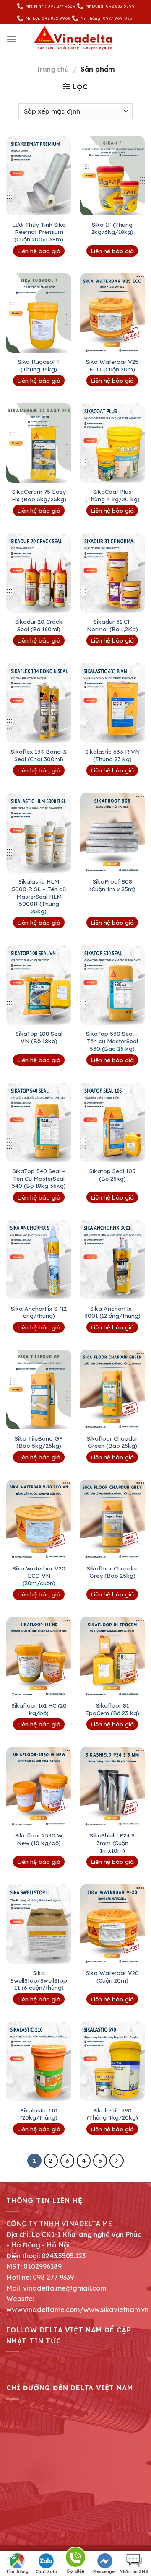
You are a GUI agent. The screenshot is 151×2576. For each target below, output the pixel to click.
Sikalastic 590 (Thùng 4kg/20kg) (112, 2114)
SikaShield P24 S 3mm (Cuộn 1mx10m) (112, 1843)
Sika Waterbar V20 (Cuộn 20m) (112, 1976)
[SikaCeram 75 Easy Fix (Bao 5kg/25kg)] (39, 443)
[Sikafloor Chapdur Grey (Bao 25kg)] (112, 1519)
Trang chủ (52, 69)
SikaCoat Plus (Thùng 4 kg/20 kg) (112, 495)
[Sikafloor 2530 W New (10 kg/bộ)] (39, 1787)
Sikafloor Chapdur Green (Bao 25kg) (112, 1442)
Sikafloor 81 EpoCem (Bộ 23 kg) (112, 1709)
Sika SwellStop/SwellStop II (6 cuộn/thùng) (39, 1980)
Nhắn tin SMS (134, 2572)
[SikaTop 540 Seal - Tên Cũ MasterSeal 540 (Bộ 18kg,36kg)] (39, 1122)
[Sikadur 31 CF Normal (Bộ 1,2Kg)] (112, 573)
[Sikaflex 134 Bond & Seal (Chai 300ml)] (39, 703)
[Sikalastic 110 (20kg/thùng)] (39, 2061)
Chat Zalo (46, 2572)
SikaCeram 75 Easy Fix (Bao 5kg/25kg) (39, 495)
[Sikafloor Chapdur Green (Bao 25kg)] (112, 1389)
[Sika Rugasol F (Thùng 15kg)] (39, 313)
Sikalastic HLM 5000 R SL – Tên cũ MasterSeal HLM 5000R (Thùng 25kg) (39, 896)
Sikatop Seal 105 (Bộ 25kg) (112, 1175)
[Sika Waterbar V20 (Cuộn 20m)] (112, 1924)
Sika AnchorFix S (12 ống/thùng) (39, 1312)
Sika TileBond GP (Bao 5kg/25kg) (39, 1442)
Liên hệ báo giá (39, 251)
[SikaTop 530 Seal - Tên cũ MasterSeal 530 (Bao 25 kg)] (112, 985)
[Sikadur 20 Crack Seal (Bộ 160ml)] (39, 573)
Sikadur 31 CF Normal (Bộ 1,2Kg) (112, 625)
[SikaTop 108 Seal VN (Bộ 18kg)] (39, 985)
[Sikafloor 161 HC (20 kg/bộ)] (39, 1657)
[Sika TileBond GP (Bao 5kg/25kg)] (39, 1389)
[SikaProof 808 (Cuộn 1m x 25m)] (112, 833)
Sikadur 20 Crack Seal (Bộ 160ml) (39, 625)
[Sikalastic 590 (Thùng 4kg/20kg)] (112, 2061)
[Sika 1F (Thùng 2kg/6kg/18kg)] (112, 176)
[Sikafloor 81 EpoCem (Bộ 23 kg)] (112, 1657)
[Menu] (11, 39)
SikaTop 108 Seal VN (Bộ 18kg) (39, 1037)
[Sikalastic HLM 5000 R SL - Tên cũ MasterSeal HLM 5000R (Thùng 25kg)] (39, 833)
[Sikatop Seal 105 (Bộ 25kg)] (112, 1122)
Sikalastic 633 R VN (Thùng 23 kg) (112, 755)
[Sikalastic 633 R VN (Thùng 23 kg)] (112, 703)
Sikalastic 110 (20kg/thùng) (39, 2114)
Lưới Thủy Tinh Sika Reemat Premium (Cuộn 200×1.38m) (39, 232)
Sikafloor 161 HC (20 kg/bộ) (39, 1709)
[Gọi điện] (75, 2559)
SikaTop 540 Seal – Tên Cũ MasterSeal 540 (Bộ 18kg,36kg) (39, 1178)
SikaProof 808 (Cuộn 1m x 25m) (112, 885)
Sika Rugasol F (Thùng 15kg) (39, 365)
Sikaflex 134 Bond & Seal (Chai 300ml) (39, 755)
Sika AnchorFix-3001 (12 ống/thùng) (112, 1312)
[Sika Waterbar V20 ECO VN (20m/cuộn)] (39, 1519)
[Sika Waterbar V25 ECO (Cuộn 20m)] (112, 313)
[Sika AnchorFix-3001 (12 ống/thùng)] (112, 1259)
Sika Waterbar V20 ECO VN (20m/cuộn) (39, 1576)
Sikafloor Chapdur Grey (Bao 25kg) (112, 1572)
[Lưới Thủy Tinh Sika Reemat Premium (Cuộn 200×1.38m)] (39, 176)
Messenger (105, 2572)
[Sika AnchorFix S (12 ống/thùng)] (39, 1259)
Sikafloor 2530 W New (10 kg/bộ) (39, 1839)
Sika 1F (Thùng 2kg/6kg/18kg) (112, 228)
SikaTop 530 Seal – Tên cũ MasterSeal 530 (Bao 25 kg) (112, 1041)
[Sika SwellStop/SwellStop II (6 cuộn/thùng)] (39, 1924)
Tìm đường (17, 2572)
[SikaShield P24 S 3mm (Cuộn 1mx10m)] (112, 1787)
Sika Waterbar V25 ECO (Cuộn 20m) (112, 365)
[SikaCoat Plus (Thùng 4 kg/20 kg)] (112, 443)
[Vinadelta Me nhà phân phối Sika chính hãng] (75, 39)
